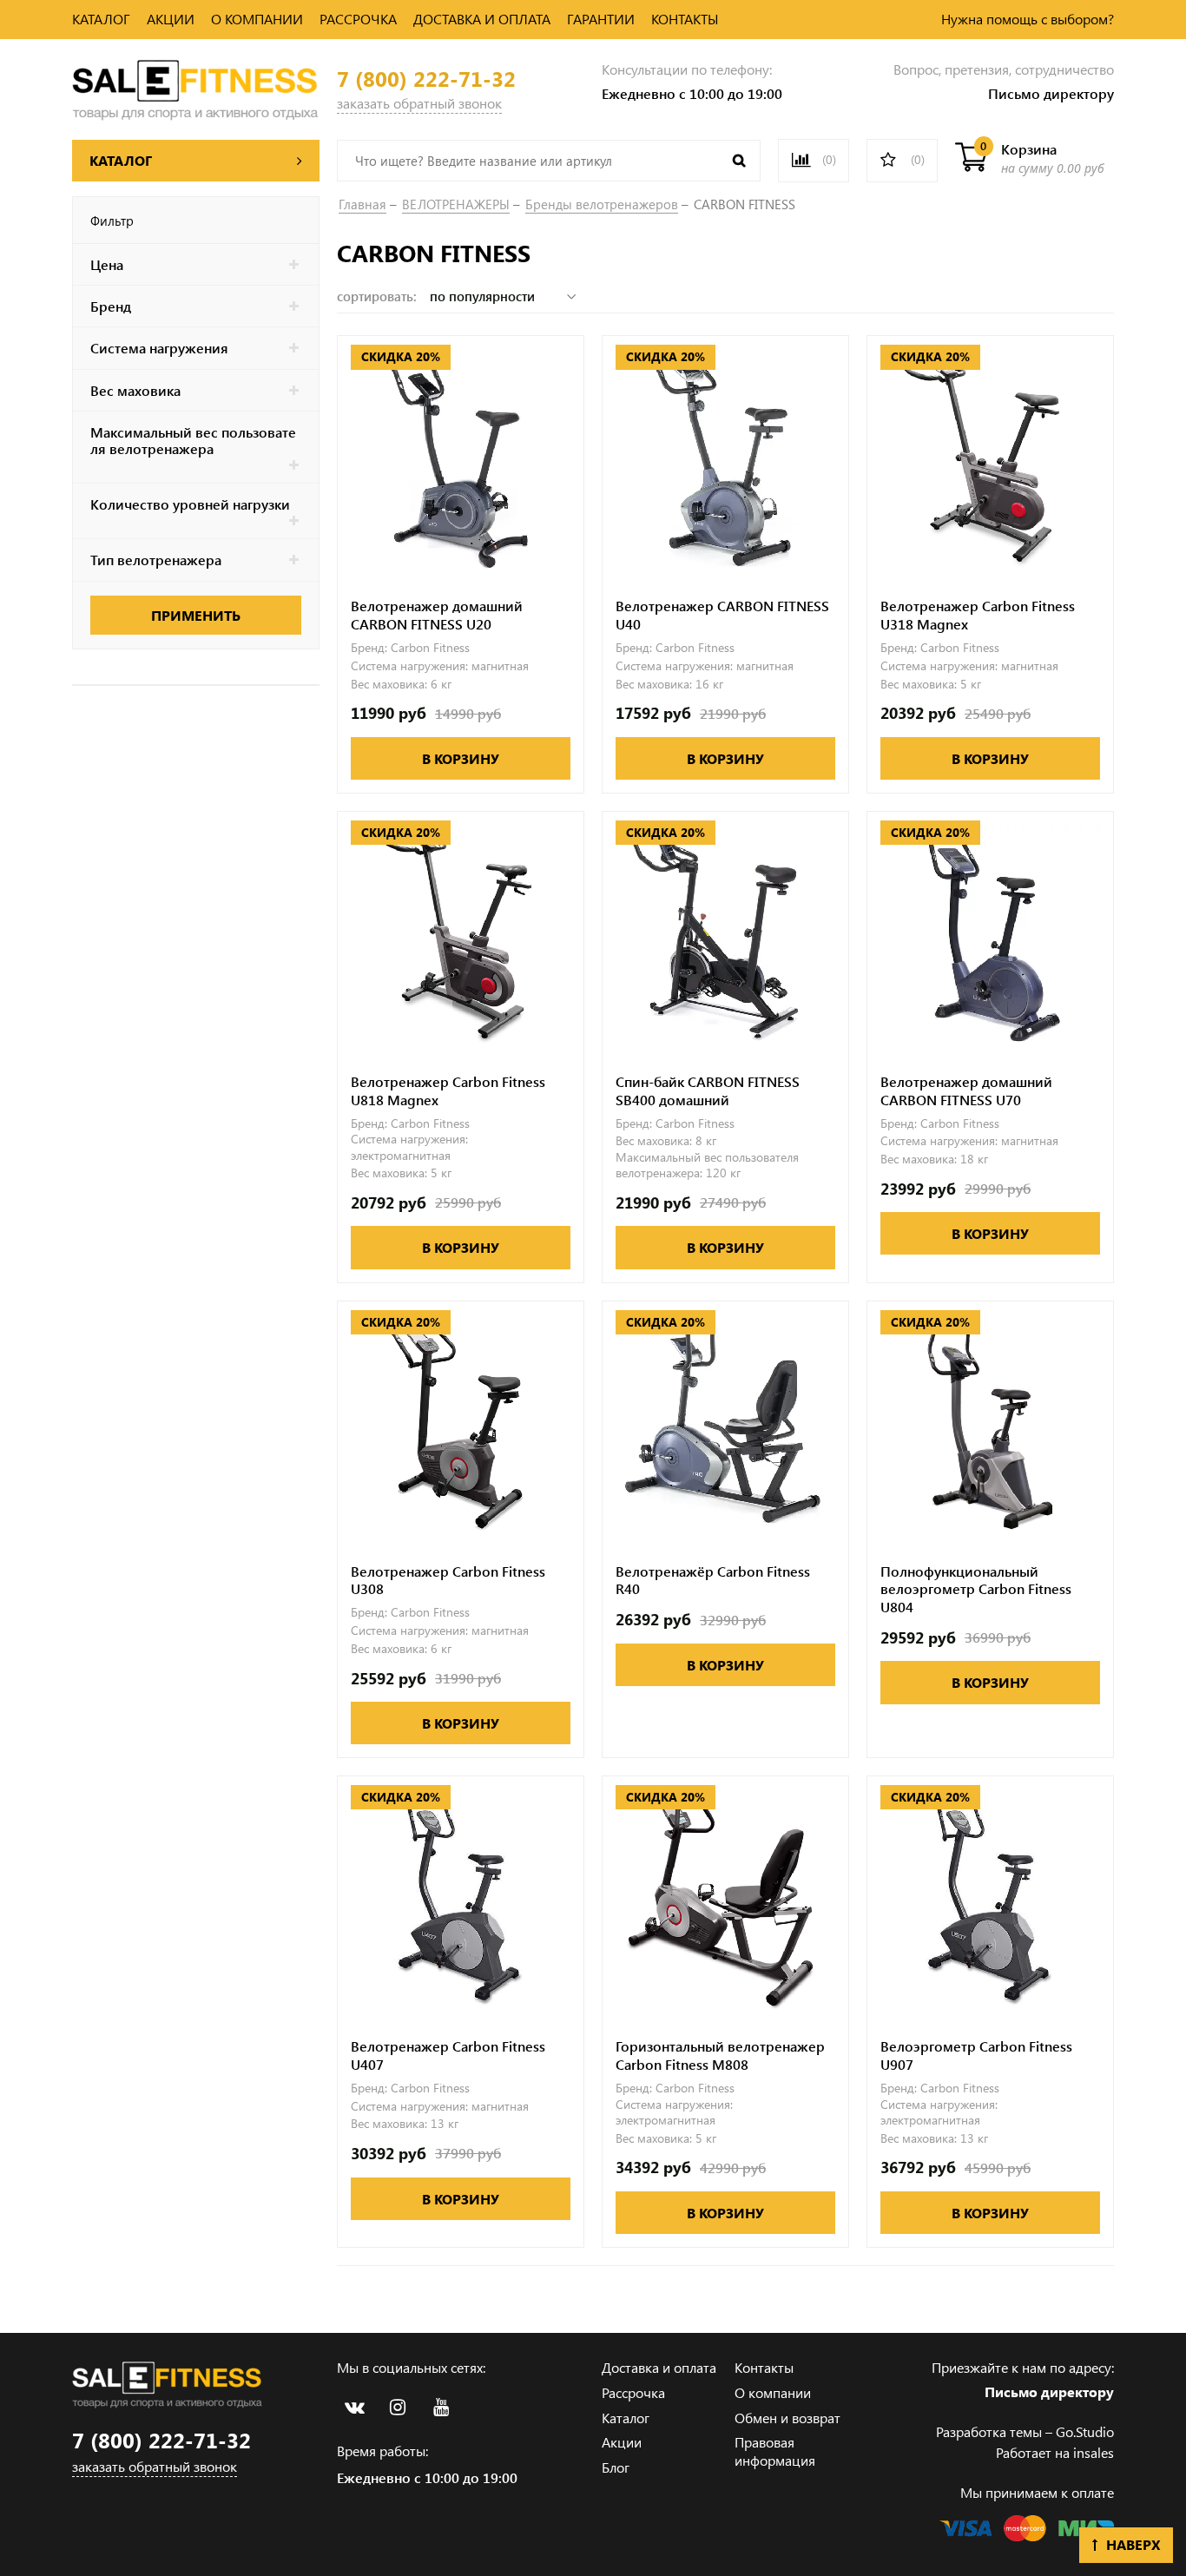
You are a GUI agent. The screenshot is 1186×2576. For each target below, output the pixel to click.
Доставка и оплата (659, 2367)
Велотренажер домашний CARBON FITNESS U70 (966, 1091)
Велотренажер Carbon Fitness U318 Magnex (978, 615)
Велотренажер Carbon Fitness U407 (448, 2056)
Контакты (764, 2367)
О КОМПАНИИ (257, 19)
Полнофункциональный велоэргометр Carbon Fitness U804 (976, 1590)
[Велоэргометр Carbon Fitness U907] (990, 1899)
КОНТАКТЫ (685, 19)
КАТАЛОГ (101, 19)
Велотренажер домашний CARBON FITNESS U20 (437, 615)
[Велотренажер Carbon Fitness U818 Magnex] (461, 935)
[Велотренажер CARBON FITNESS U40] (725, 459)
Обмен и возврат (787, 2418)
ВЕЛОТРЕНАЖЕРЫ (456, 204)
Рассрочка (633, 2392)
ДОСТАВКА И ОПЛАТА (482, 19)
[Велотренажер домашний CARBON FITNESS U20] (461, 459)
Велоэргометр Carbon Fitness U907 (976, 2056)
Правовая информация (775, 2451)
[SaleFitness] (196, 87)
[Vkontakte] (354, 2408)
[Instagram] (398, 2408)
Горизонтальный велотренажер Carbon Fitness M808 (720, 2056)
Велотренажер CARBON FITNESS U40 (722, 615)
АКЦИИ (171, 19)
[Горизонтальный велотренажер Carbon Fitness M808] (725, 1899)
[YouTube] (441, 2408)
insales (1094, 2452)
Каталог (626, 2418)
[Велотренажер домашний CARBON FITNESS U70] (990, 935)
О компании (773, 2392)
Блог (616, 2467)
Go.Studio (1085, 2431)
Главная (362, 204)
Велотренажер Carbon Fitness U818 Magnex (448, 1091)
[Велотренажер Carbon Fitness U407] (461, 1899)
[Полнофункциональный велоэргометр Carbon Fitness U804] (990, 1424)
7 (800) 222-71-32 (426, 79)
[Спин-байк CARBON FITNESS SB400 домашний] (725, 935)
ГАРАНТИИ (601, 19)
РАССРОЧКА (358, 19)
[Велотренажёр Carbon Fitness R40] (725, 1424)
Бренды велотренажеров (602, 204)
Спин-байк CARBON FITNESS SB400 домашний (708, 1091)
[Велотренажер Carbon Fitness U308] (461, 1424)
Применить (196, 615)
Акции (622, 2442)
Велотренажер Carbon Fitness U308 (448, 1581)
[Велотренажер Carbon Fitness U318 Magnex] (990, 459)
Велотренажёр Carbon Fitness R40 (713, 1581)
